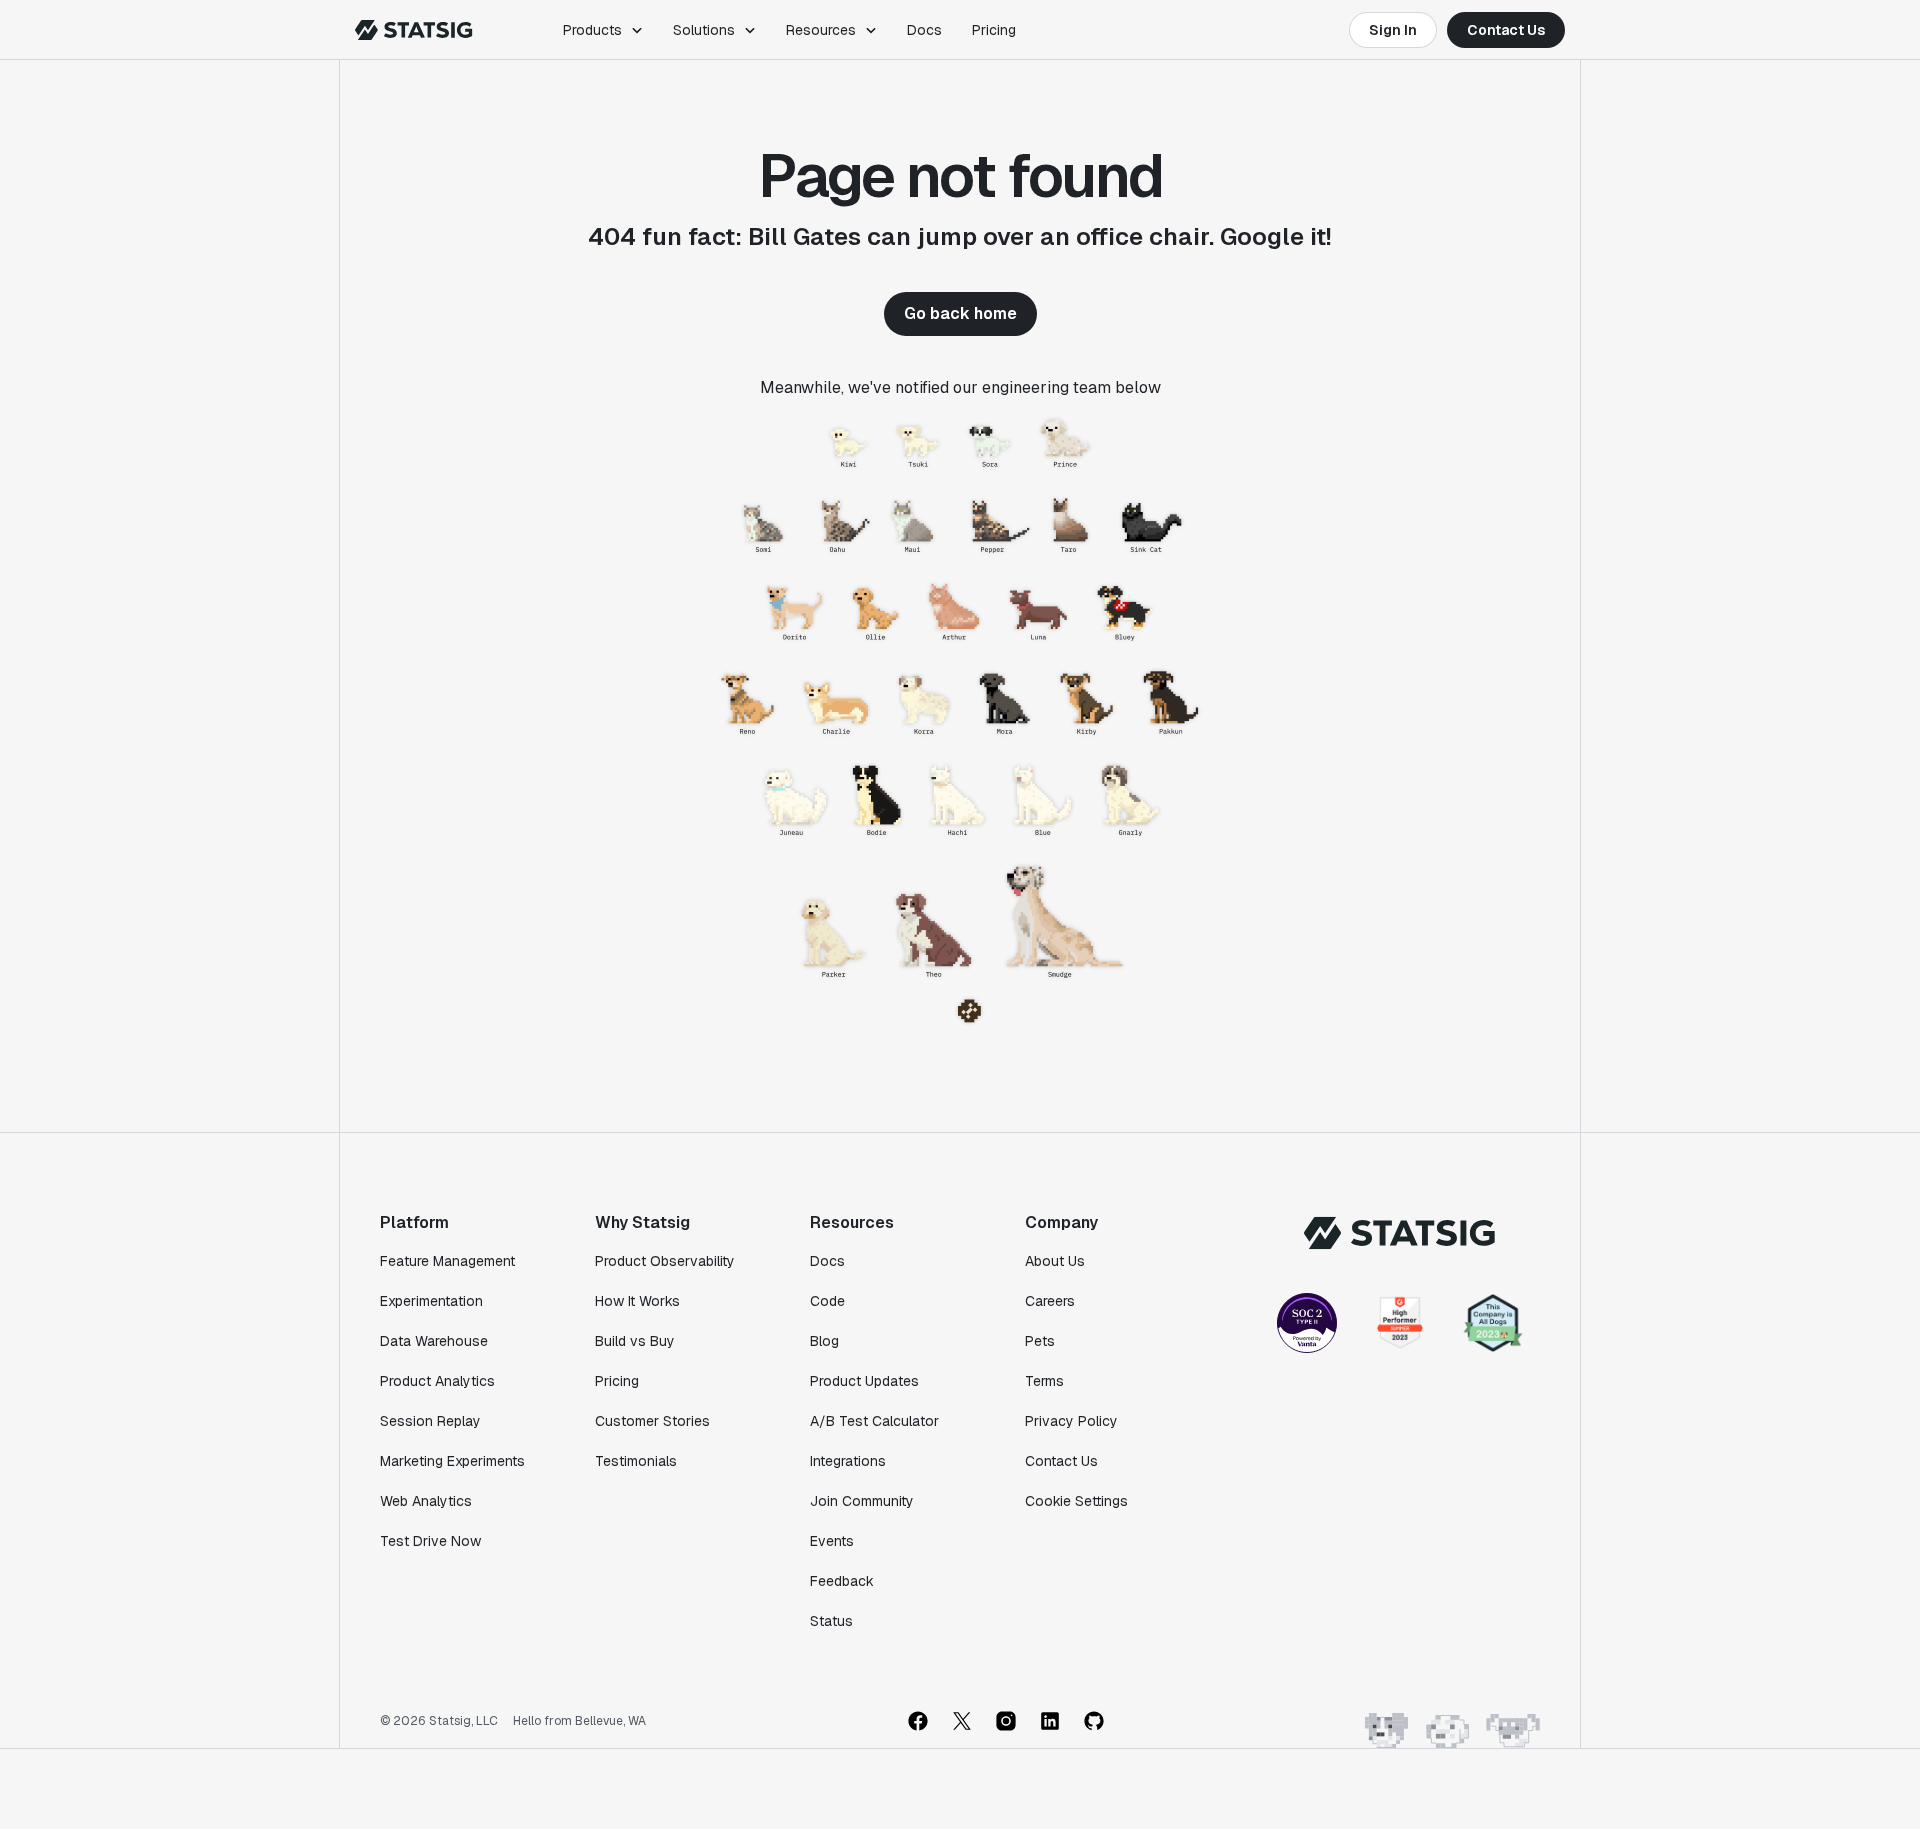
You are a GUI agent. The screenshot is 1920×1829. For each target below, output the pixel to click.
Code (827, 1301)
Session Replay (430, 1421)
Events (832, 1541)
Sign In (1393, 30)
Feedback (842, 1581)
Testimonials (636, 1461)
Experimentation (431, 1301)
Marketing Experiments (452, 1461)
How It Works (637, 1301)
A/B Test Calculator (874, 1421)
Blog (824, 1341)
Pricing (994, 30)
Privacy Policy (1071, 1421)
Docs (924, 30)
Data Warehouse (434, 1341)
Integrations (848, 1461)
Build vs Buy (635, 1341)
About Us (1055, 1261)
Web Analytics (426, 1501)
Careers (1050, 1301)
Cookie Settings (1076, 1501)
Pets (1040, 1341)
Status (831, 1621)
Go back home (960, 313)
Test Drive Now (430, 1541)
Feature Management (447, 1261)
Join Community (862, 1501)
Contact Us (1506, 30)
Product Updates (864, 1381)
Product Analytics (437, 1381)
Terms (1044, 1381)
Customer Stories (652, 1421)
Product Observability (665, 1261)
